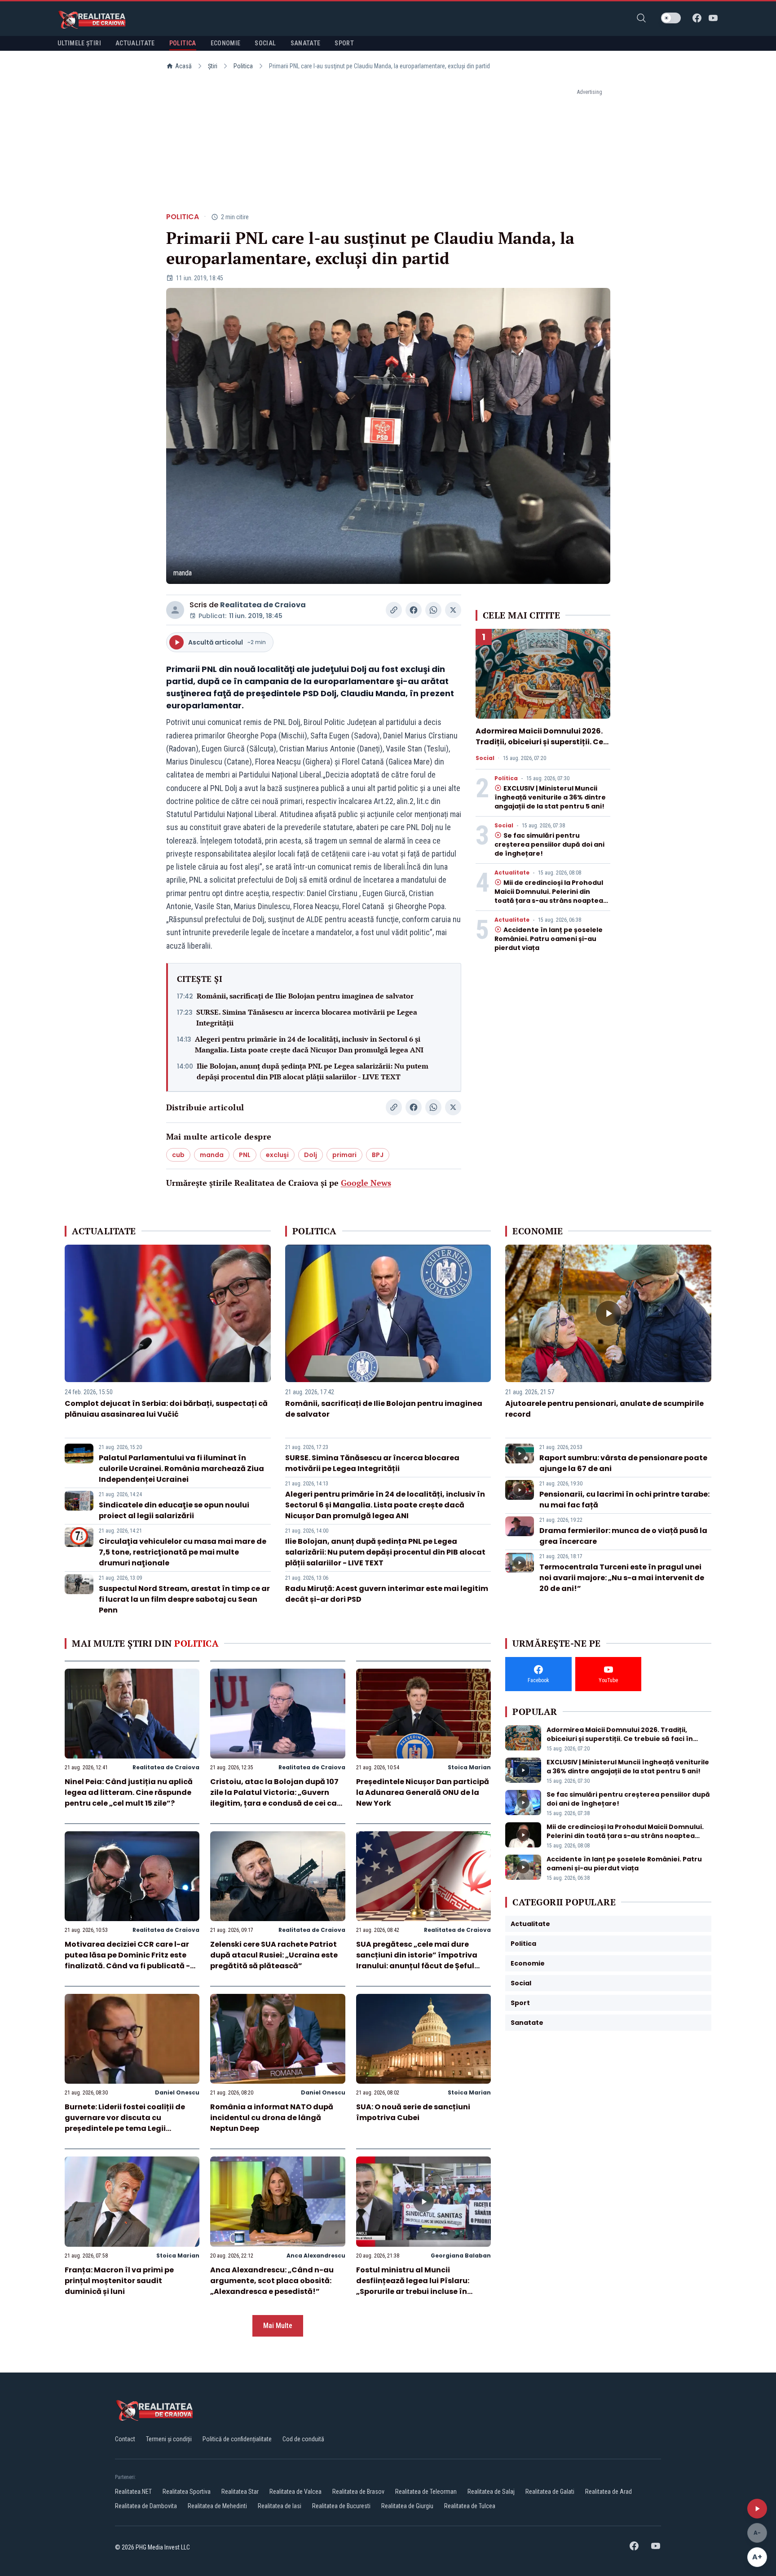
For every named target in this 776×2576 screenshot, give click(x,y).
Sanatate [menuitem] (306, 43)
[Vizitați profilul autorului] (175, 610)
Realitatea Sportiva (187, 2492)
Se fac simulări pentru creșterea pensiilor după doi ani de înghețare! (549, 844)
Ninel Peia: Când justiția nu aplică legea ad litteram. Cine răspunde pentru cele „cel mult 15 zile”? (129, 1792)
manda (212, 1155)
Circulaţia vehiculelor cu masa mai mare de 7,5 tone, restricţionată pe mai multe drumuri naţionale (183, 1552)
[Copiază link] (394, 610)
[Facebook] (697, 18)
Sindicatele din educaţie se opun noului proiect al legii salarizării (174, 1510)
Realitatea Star (240, 2492)
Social (485, 758)
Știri (213, 66)
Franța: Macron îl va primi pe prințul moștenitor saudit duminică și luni (119, 2281)
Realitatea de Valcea (295, 2492)
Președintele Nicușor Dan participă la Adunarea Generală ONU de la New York (423, 1792)
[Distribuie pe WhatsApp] (433, 610)
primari (344, 1155)
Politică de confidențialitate (237, 2439)
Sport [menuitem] (344, 43)
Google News (366, 1183)
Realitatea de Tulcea (470, 2506)
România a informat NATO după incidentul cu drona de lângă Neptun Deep (272, 2118)
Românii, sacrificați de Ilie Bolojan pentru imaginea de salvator (305, 996)
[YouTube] (713, 18)
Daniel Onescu (177, 2092)
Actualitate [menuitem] (135, 43)
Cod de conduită (303, 2439)
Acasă (183, 66)
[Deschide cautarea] (641, 18)
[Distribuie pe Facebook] (414, 610)
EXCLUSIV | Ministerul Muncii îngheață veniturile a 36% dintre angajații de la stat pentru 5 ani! (550, 797)
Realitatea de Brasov (358, 2492)
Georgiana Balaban (461, 2256)
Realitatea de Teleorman (426, 2492)
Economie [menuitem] (226, 43)
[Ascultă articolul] (757, 2509)
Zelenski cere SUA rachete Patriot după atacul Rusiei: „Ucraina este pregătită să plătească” (274, 1955)
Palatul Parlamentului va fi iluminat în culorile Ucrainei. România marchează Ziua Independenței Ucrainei (181, 1469)
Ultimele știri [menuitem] (79, 43)
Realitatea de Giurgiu (407, 2506)
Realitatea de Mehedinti (217, 2506)
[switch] (671, 18)
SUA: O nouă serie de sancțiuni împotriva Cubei (413, 2112)
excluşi (277, 1155)
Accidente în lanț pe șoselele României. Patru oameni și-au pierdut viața (549, 939)
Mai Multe (278, 2326)
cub (178, 1155)
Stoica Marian (469, 1767)
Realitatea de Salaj (491, 2492)
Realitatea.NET (133, 2492)
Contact (125, 2439)
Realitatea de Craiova (263, 605)
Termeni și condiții (169, 2439)
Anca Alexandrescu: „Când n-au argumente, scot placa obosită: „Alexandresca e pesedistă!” (272, 2281)
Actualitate (512, 873)
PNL (245, 1155)
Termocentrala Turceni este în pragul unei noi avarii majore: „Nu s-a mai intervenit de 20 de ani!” (622, 1578)
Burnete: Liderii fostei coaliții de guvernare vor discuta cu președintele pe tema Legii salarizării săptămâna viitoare (125, 2123)
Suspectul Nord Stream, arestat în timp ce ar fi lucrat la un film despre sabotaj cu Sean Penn (184, 1599)
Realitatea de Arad (608, 2492)
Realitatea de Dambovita (146, 2506)
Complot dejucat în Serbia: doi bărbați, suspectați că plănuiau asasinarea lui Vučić (166, 1409)
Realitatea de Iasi (280, 2506)
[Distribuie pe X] (453, 610)
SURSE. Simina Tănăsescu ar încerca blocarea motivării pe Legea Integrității (307, 1017)
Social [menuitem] (265, 43)
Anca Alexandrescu (316, 2256)
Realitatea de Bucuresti (341, 2506)
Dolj (311, 1155)
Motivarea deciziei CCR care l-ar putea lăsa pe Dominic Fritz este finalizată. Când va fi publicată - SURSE (127, 1960)
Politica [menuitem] (183, 43)
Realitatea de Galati (550, 2492)
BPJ (378, 1155)
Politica (243, 66)
